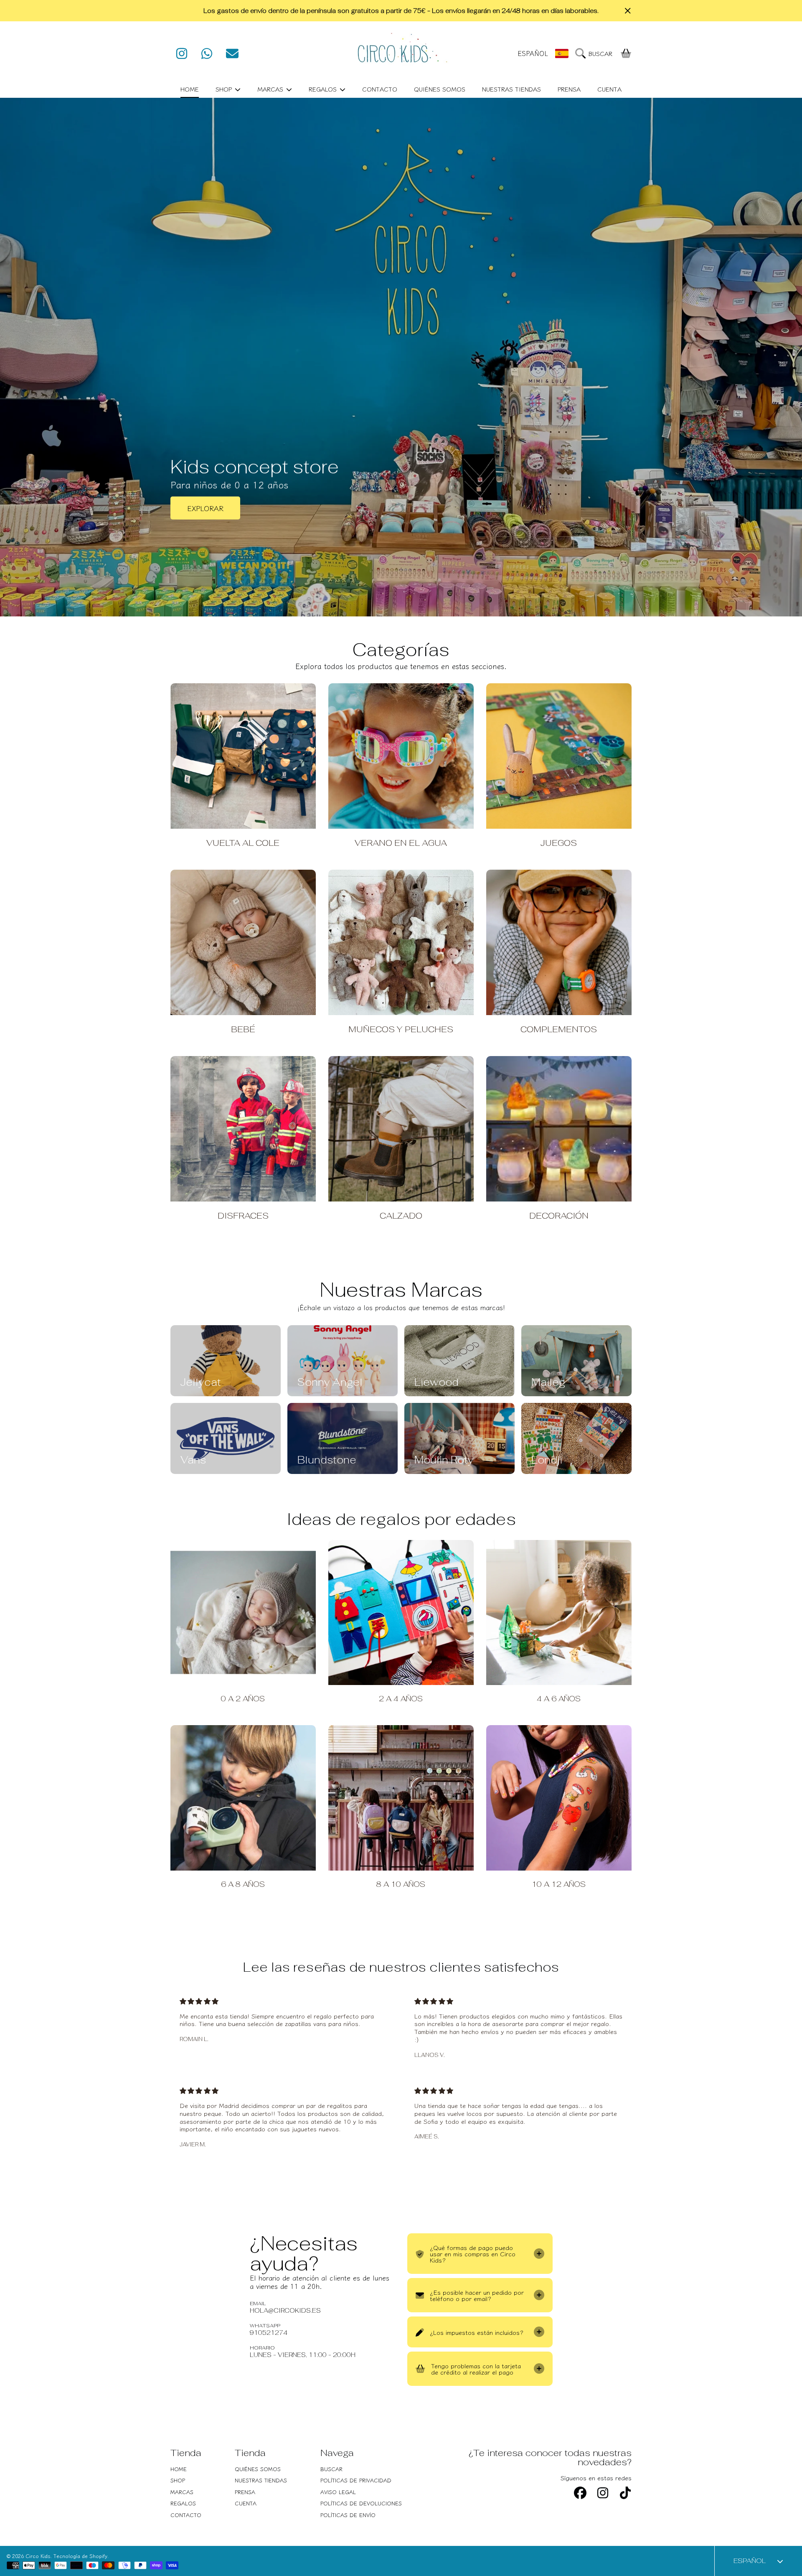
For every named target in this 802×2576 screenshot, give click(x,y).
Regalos (324, 89)
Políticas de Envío (348, 2515)
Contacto (186, 2515)
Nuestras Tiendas (261, 2480)
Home (179, 2469)
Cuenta (246, 2503)
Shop (225, 89)
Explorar (205, 508)
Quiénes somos (258, 2469)
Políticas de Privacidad (356, 2480)
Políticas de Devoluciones (361, 2503)
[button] (596, 53)
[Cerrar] (628, 11)
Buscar (331, 2469)
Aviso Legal (338, 2492)
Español (533, 53)
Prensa (245, 2492)
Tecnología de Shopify (80, 2556)
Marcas (271, 89)
